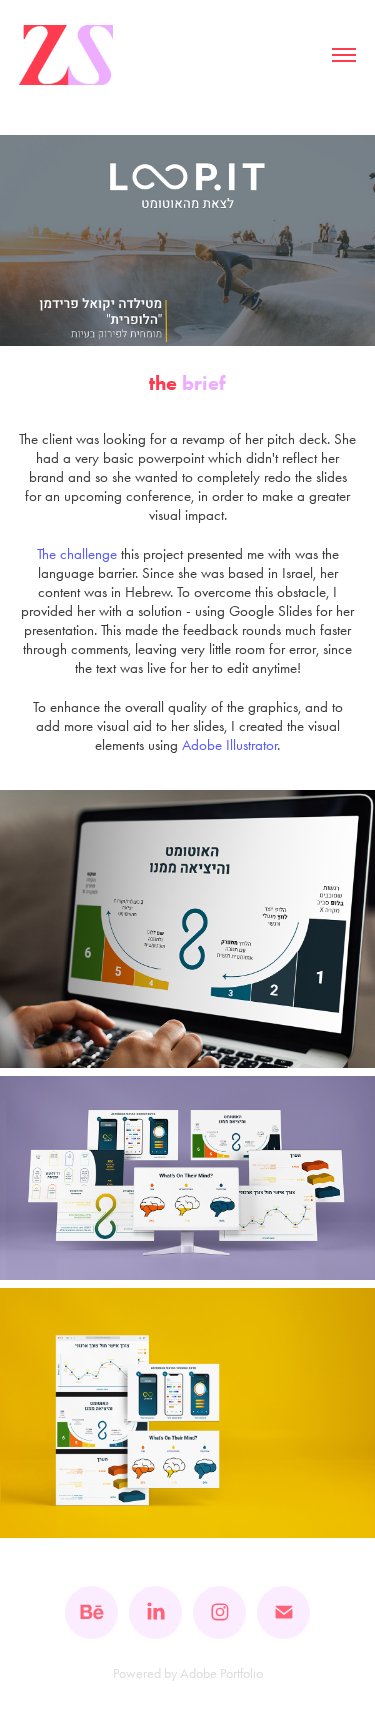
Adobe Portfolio (221, 1673)
